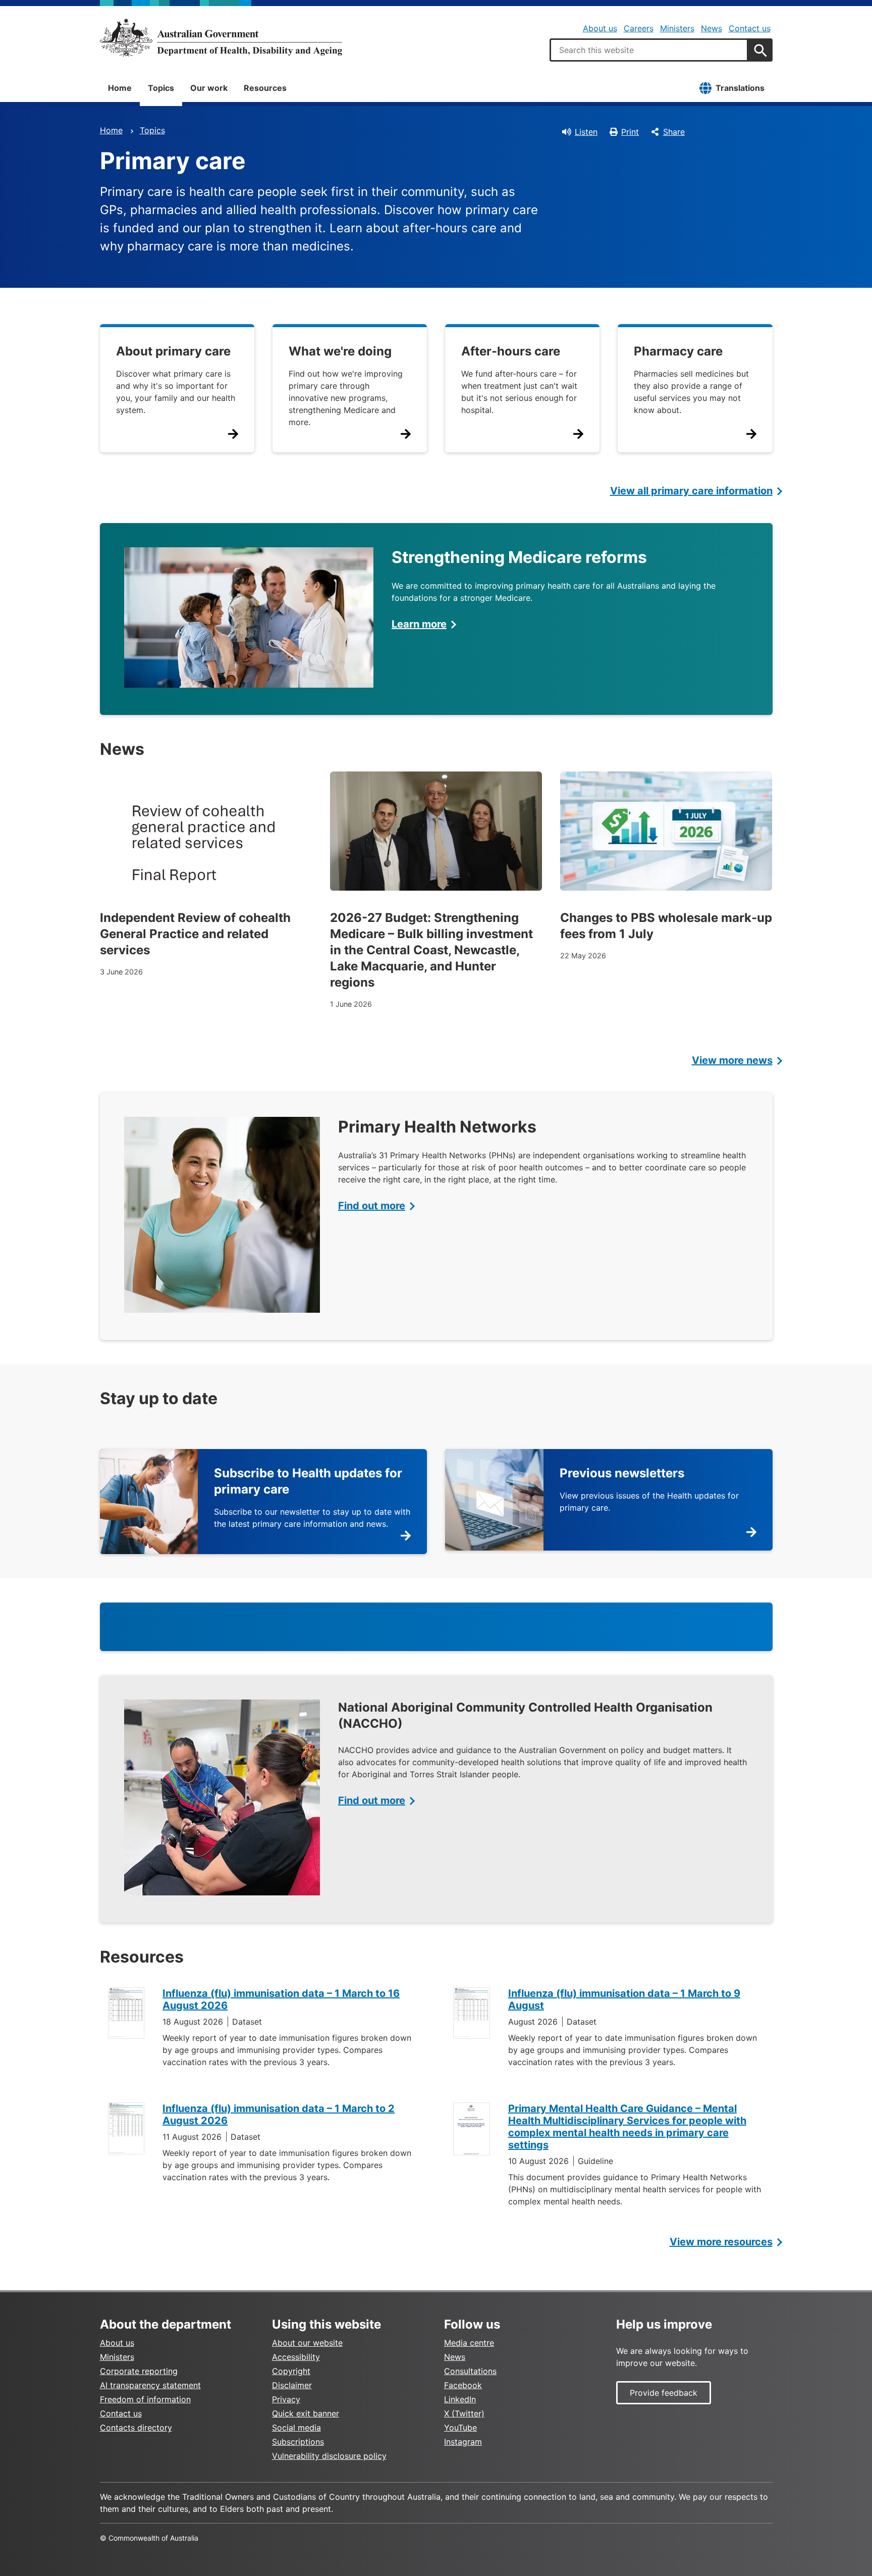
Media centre (469, 2343)
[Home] (221, 37)
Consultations (470, 2371)
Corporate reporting (139, 2371)
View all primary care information (691, 491)
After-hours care (511, 351)
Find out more (372, 1206)
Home (120, 88)
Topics (161, 88)
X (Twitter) (464, 2413)
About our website (307, 2343)
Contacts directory (136, 2428)
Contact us (750, 28)
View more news (732, 1060)
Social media (296, 2428)
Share (674, 132)
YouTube (460, 2428)
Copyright (291, 2371)
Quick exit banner (306, 2413)
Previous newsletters (622, 1473)
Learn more (419, 624)
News (712, 28)
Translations (740, 88)
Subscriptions (298, 2442)
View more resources (721, 2242)
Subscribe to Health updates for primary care (308, 1481)
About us (600, 28)
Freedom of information (145, 2399)
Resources (265, 88)
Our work (209, 88)
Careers (639, 28)
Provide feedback (664, 2393)
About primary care (173, 351)
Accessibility (296, 2357)
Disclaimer (292, 2385)
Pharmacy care (678, 351)
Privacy (286, 2399)
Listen (586, 132)
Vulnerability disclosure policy (329, 2456)
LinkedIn (460, 2399)
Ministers (677, 28)
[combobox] (649, 50)
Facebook (463, 2385)
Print (630, 132)
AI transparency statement (150, 2385)
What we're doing (340, 351)
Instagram (463, 2442)
